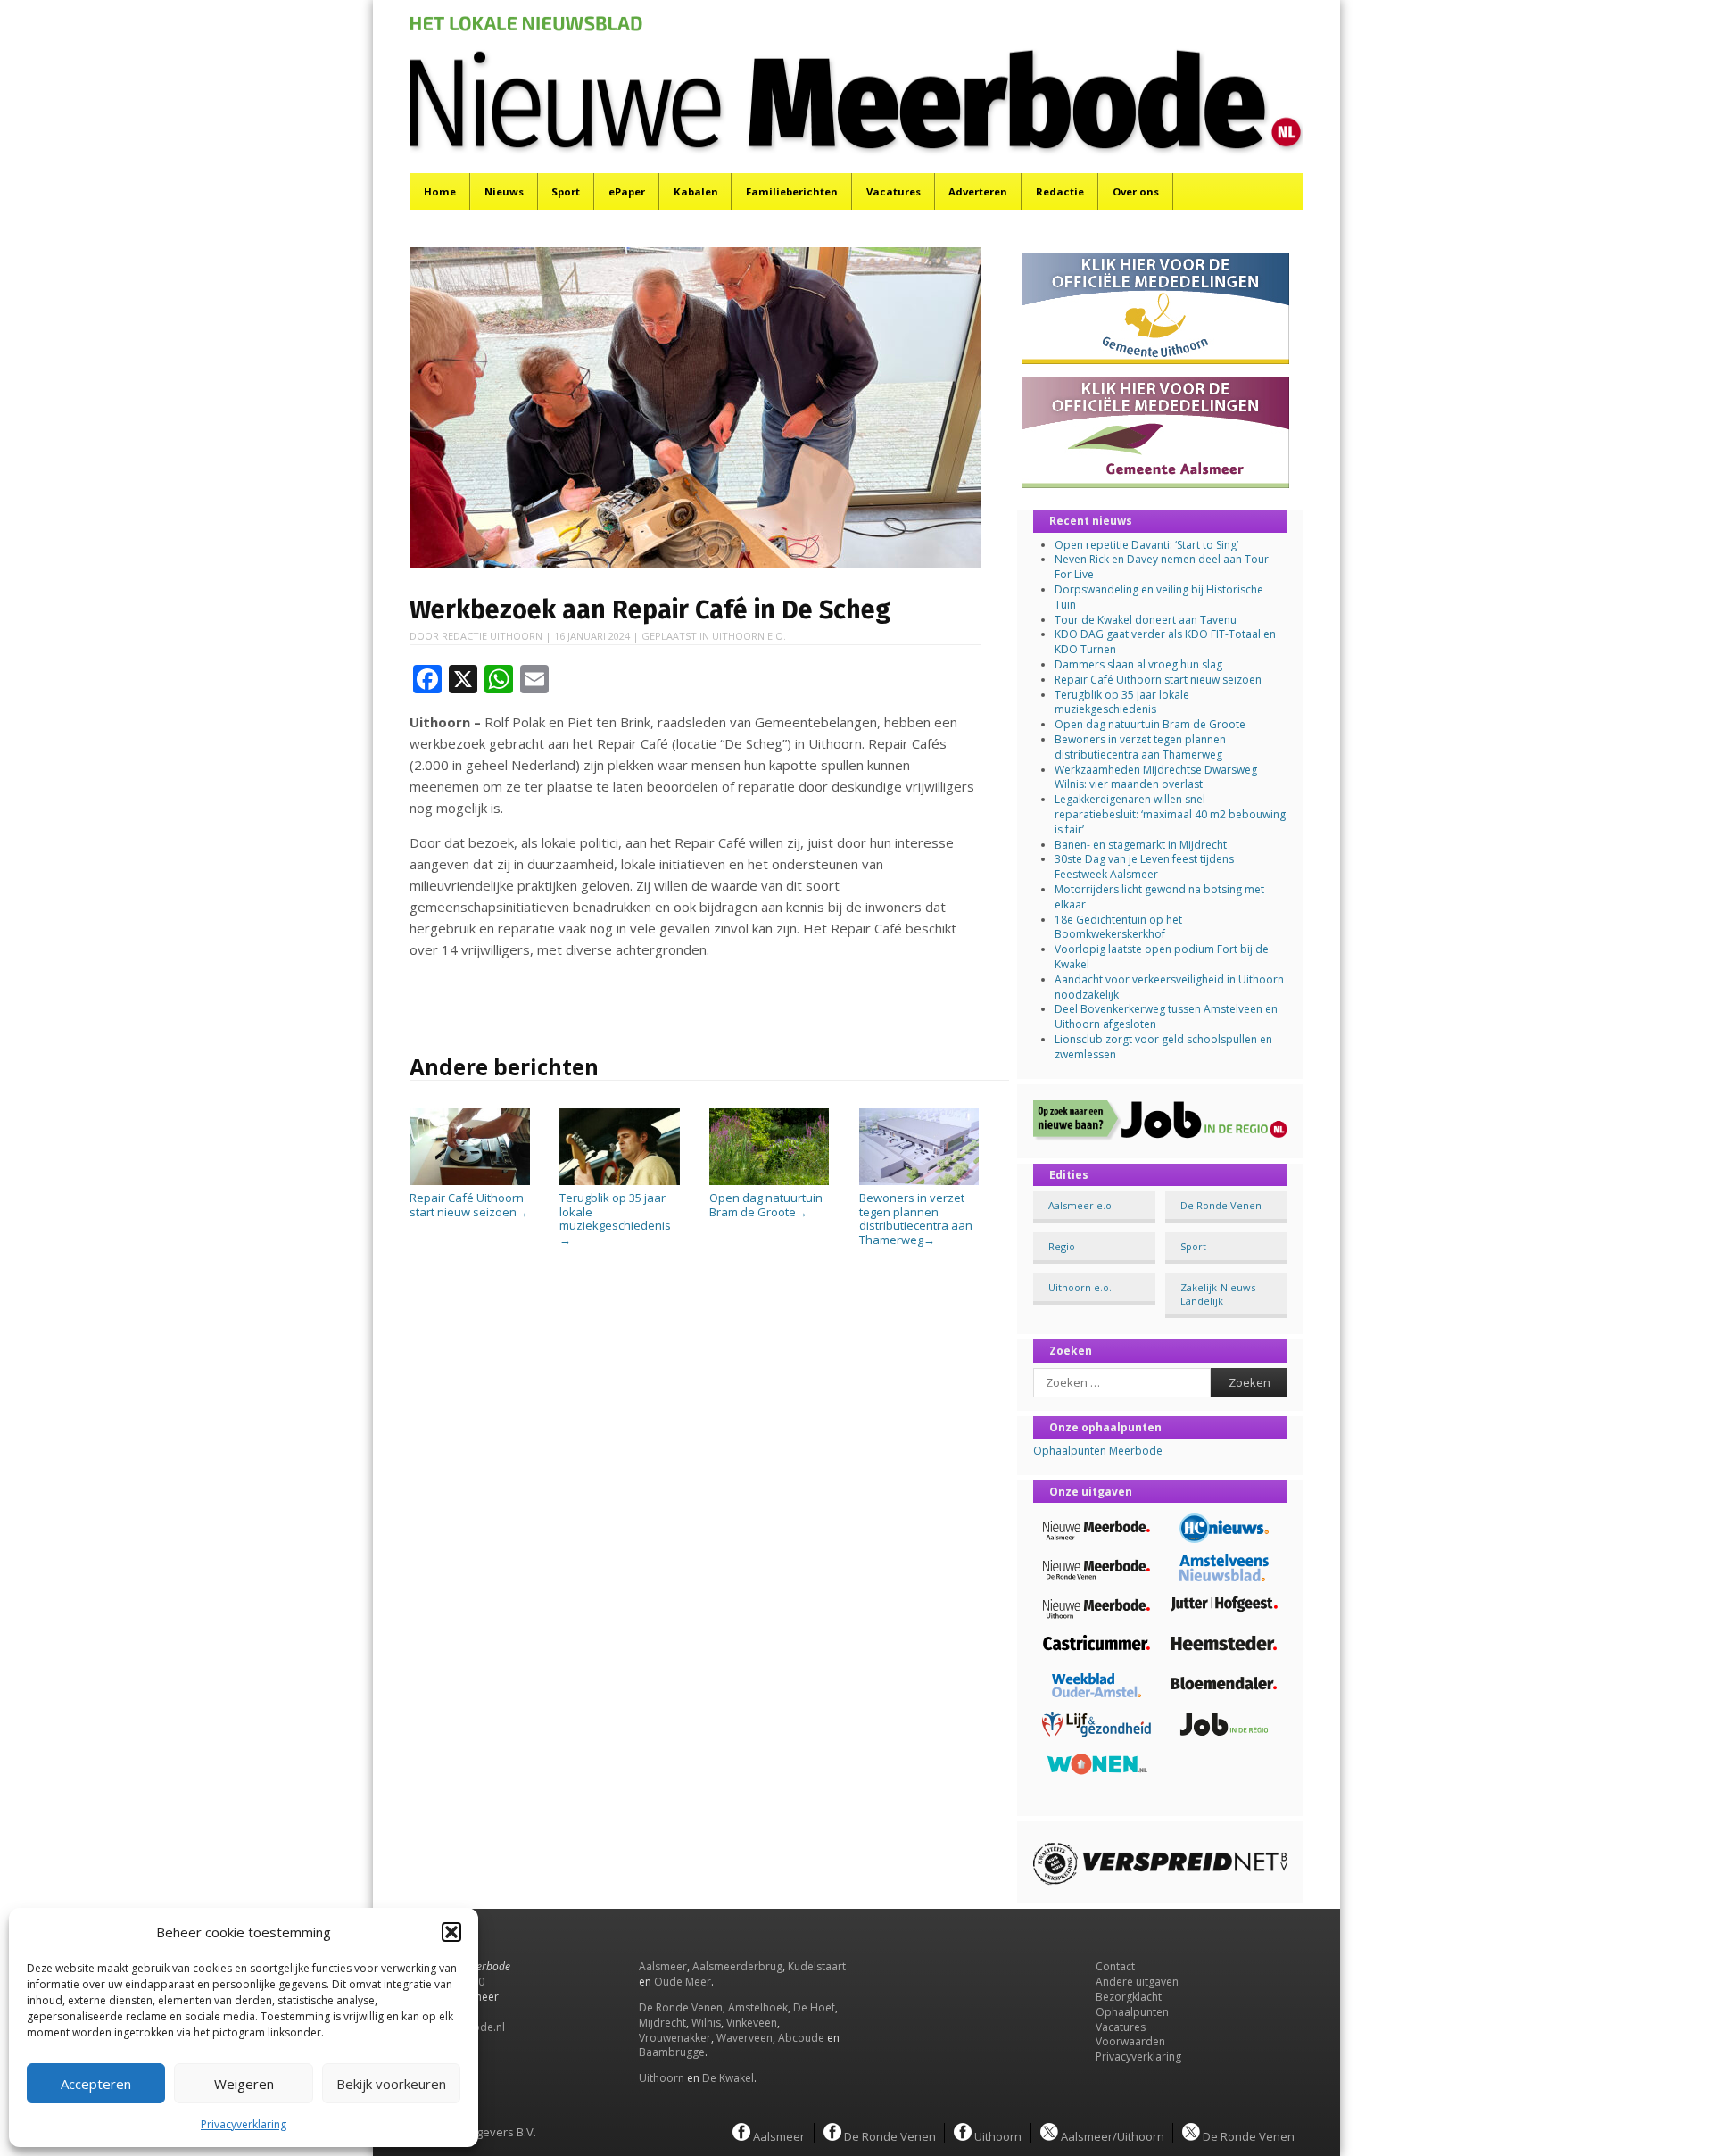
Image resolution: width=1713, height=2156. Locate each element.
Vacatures (894, 191)
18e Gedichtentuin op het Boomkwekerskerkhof (1118, 927)
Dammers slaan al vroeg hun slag (1138, 664)
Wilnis (706, 2023)
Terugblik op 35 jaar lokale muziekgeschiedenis (1122, 702)
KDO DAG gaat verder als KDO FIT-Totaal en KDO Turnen (1165, 642)
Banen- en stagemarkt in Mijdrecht (1141, 845)
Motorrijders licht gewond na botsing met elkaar (1159, 897)
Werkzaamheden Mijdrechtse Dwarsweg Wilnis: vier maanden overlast (1156, 777)
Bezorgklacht (1129, 1997)
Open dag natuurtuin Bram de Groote (766, 1205)
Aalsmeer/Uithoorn (1111, 2135)
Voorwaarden (1130, 2041)
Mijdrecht (662, 2023)
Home (440, 191)
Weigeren (244, 2084)
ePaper (627, 191)
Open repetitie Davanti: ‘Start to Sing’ (1146, 545)
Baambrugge (672, 2052)
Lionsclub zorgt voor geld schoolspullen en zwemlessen (1163, 1047)
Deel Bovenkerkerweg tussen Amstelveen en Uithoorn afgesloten (1166, 1016)
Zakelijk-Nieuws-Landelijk (1220, 1294)
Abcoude (801, 2038)
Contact (1115, 1966)
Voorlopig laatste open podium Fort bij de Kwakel (1162, 957)
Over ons (1136, 191)
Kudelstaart (817, 1966)
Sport (566, 191)
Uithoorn (662, 2078)
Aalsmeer (663, 1966)
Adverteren (978, 191)
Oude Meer (683, 1982)
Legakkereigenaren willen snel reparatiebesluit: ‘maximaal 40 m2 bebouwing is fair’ (1170, 814)
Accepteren (96, 2084)
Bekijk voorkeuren (391, 2084)
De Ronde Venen (1221, 1205)
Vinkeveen (752, 2023)
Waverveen (745, 2038)
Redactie (1060, 191)
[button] (451, 1932)
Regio (1062, 1246)
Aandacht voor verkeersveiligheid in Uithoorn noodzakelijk (1169, 987)
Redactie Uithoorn (492, 636)
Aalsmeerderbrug (737, 1966)
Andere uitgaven (1137, 1982)
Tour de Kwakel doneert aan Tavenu (1146, 620)
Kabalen (696, 191)
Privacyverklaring (244, 2124)
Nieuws (504, 191)
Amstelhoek (758, 2007)
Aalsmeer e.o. (1081, 1205)
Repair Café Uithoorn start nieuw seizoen (469, 1205)
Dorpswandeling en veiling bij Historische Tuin (1159, 597)
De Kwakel (728, 2078)
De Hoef (814, 2007)
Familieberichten (792, 191)
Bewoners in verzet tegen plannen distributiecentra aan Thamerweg (916, 1219)
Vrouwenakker (675, 2038)
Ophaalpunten (1132, 2012)
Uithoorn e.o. (749, 636)
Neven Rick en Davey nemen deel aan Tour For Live (1162, 567)
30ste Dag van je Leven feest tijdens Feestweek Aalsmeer (1144, 867)
